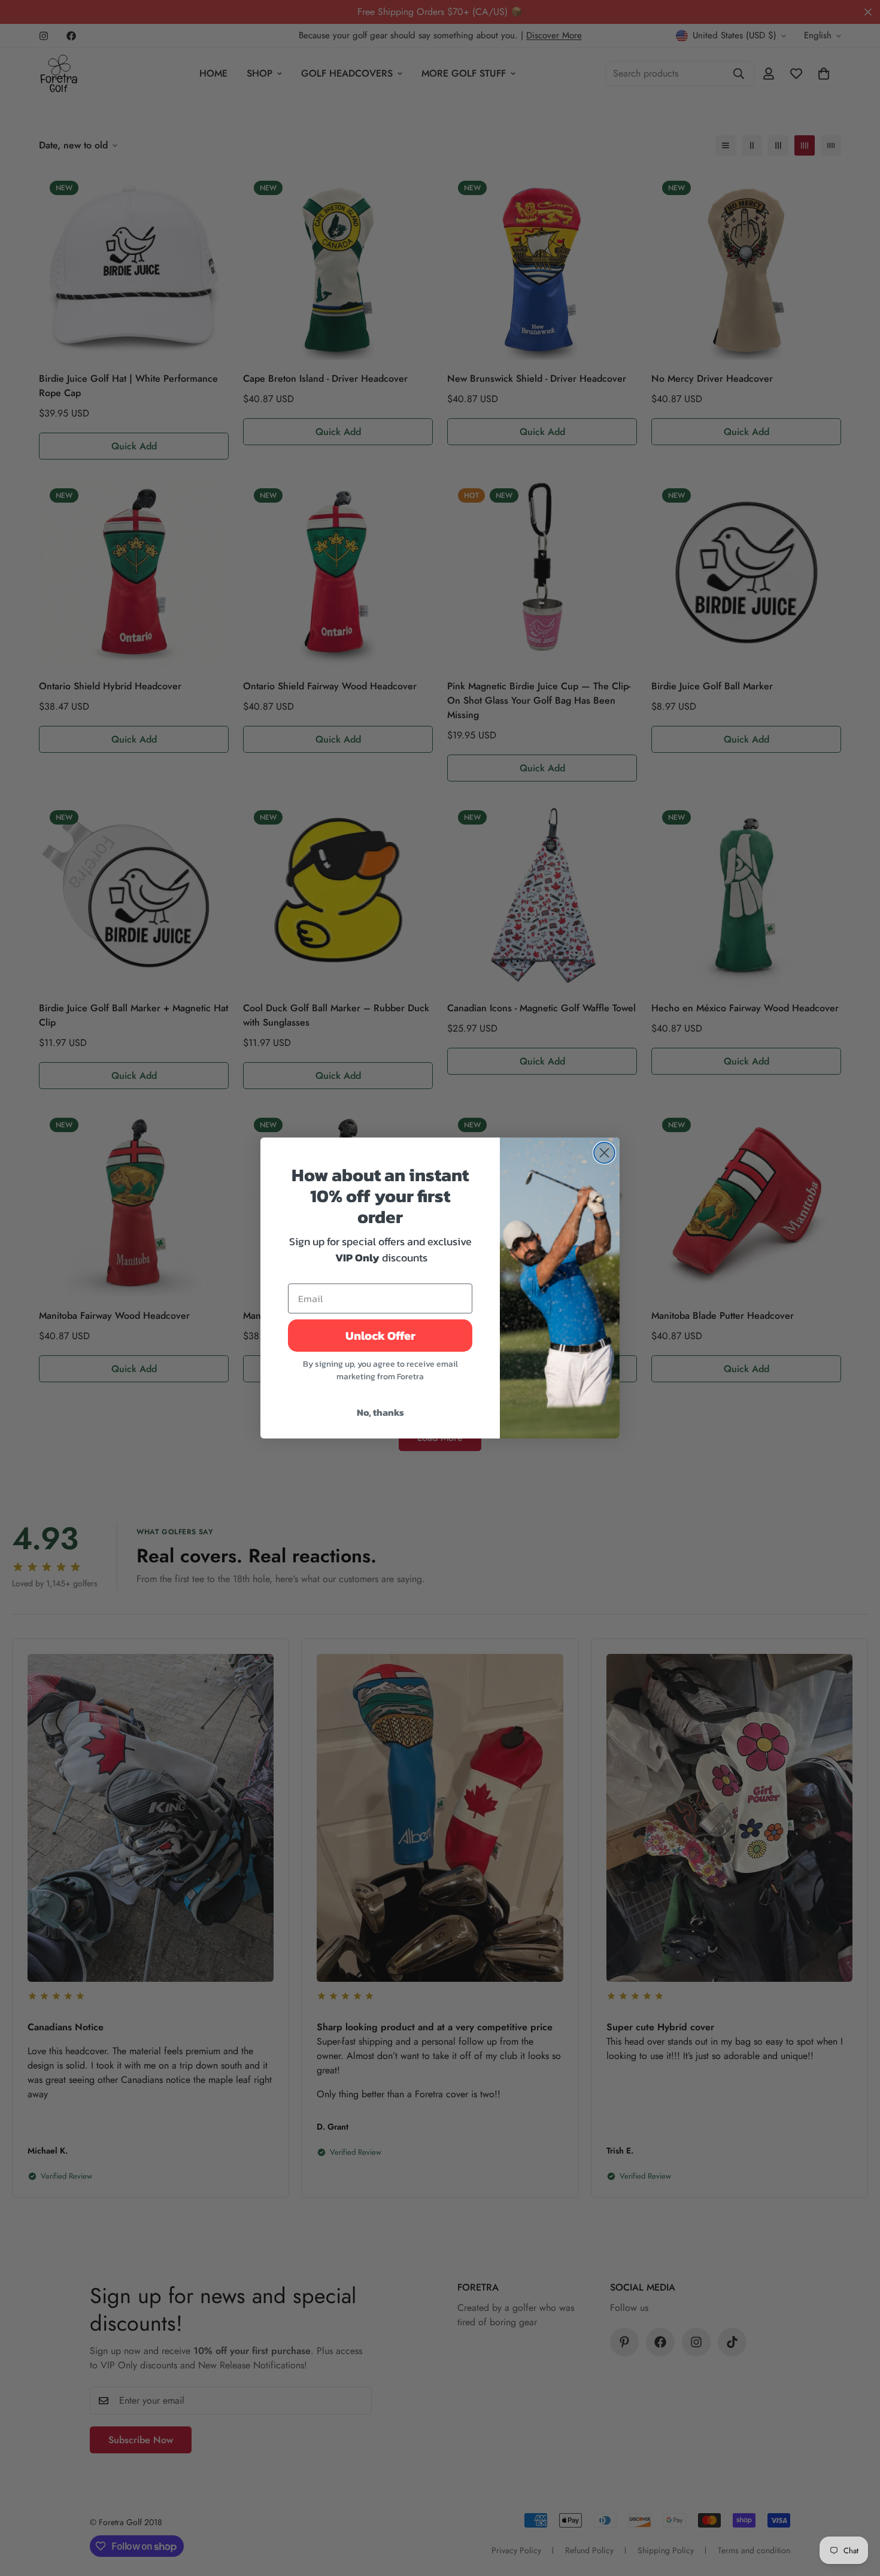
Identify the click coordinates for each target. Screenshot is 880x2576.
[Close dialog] (604, 1153)
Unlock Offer (380, 1336)
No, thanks (380, 1412)
